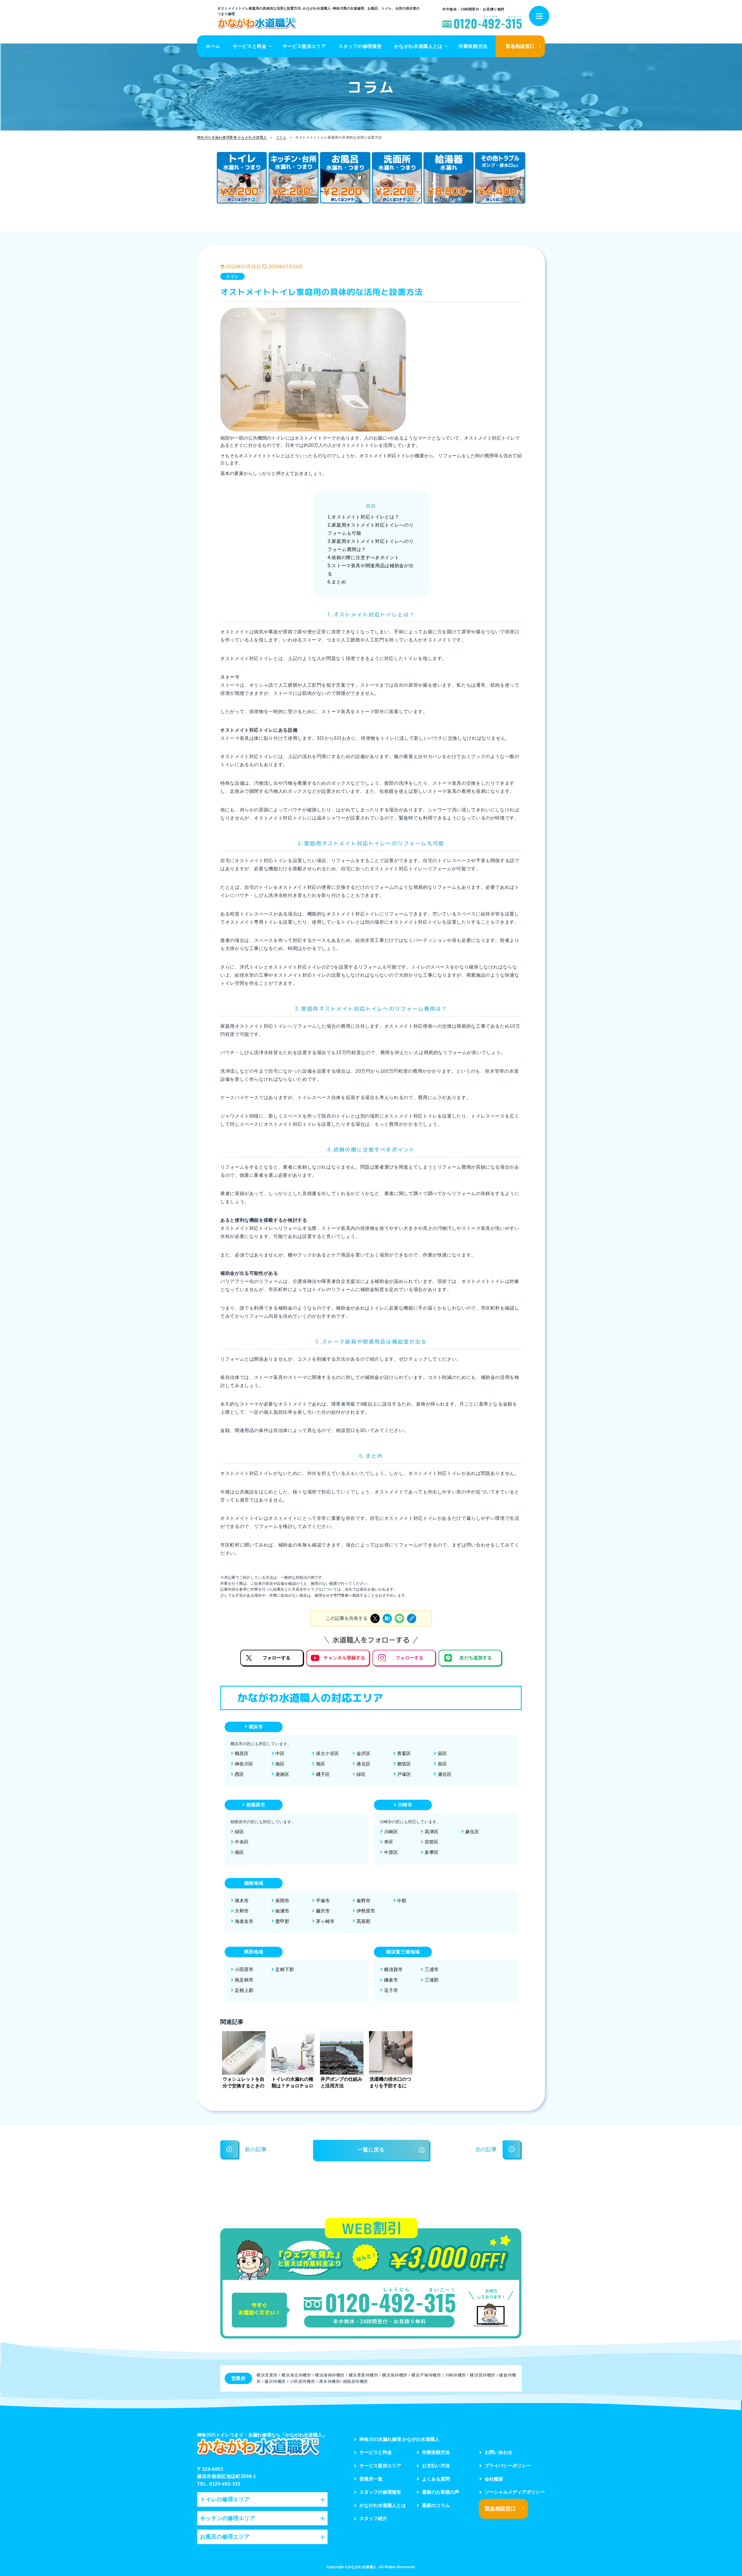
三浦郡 (432, 1980)
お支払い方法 (436, 2466)
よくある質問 (436, 2479)
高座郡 (363, 1921)
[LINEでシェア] (399, 1618)
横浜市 (256, 1727)
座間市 (282, 1901)
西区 (239, 1774)
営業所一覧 (371, 2479)
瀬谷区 (445, 1774)
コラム (281, 137)
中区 (280, 1753)
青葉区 (404, 1753)
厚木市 (242, 1901)
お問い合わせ (499, 2452)
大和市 (242, 1911)
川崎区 (391, 1832)
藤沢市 (323, 1911)
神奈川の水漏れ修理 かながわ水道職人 (399, 2439)
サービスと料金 (250, 46)
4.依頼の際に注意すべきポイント (363, 558)
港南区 (282, 1774)
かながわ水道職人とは (418, 46)
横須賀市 (393, 1969)
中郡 (402, 1901)
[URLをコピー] (412, 1618)
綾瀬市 (282, 1911)
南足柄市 (244, 1980)
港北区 (363, 1764)
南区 (280, 1764)
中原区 (391, 1852)
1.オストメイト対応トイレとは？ (363, 517)
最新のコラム (436, 2505)
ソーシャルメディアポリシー (515, 2492)
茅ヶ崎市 (325, 1921)
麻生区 (472, 1832)
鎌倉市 (391, 1980)
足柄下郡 (285, 1969)
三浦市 (432, 1969)
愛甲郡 (282, 1921)
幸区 (389, 1842)
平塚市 (323, 1901)
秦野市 (363, 1901)
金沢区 (363, 1753)
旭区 (321, 1764)
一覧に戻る (371, 2150)
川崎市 (405, 1805)
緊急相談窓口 (520, 46)
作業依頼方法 (473, 46)
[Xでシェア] (375, 1618)
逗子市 (391, 1990)
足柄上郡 (244, 1990)
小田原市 (244, 1969)
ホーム (213, 46)
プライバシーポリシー (508, 2466)
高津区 (432, 1832)
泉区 (442, 1764)
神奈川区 (244, 1764)
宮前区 (432, 1842)
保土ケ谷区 (328, 1753)
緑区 (361, 1774)
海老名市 (244, 1921)
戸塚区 (404, 1774)
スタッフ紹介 (373, 2518)
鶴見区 (242, 1753)
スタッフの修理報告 (360, 46)
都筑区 (404, 1764)
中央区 (242, 1842)
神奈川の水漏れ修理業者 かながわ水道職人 (232, 137)
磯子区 (323, 1774)
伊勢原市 (366, 1911)
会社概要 (494, 2479)
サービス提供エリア (304, 46)
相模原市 (256, 1805)
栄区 (442, 1753)
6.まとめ (337, 582)
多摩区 (432, 1852)
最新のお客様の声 (441, 2492)
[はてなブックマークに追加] (387, 1618)
